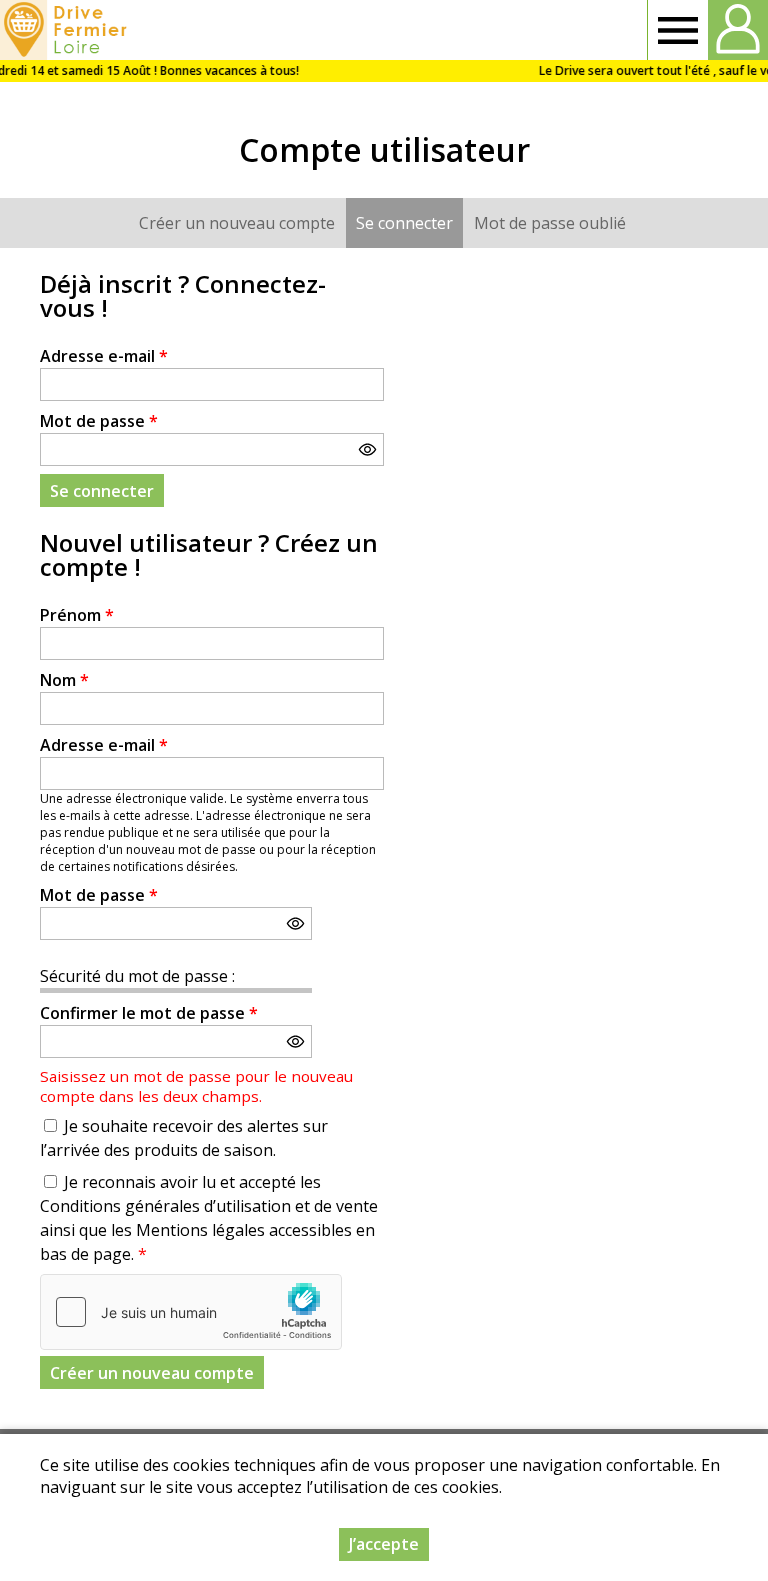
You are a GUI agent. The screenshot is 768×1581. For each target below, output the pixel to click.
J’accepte (384, 1544)
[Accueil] (66, 30)
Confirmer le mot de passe (149, 1013)
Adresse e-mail (104, 356)
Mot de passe (99, 421)
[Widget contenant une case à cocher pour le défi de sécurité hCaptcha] (191, 1312)
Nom (64, 680)
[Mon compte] (738, 30)
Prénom (77, 615)
